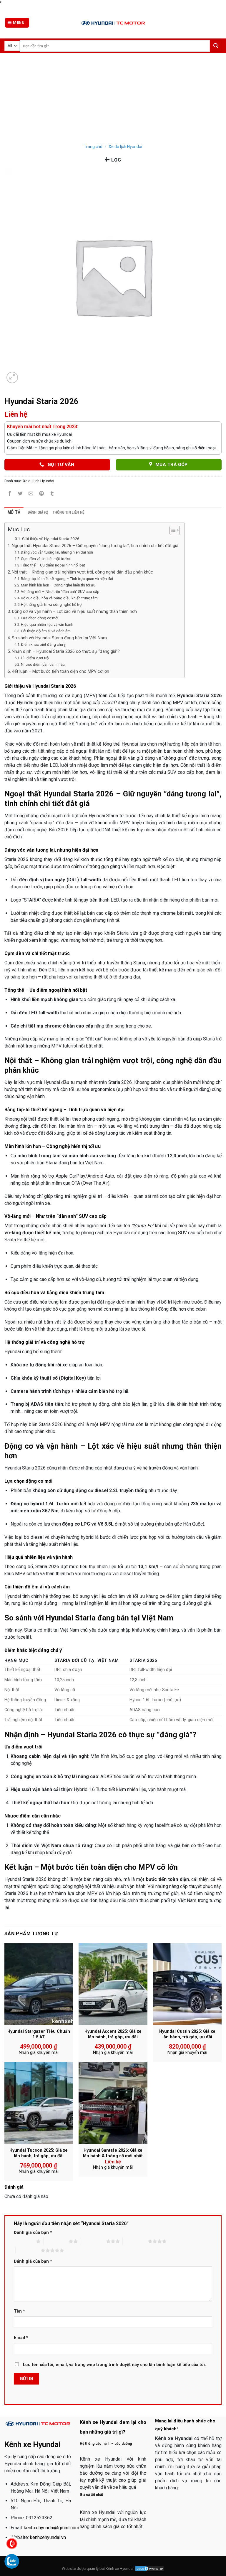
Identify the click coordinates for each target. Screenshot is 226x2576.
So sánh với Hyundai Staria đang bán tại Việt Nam (59, 638)
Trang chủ (93, 147)
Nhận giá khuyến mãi (39, 2053)
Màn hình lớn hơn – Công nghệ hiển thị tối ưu (58, 585)
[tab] (14, 512)
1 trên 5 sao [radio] (23, 2241)
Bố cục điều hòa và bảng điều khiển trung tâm (59, 598)
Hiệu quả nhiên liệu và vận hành (47, 624)
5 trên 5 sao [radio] (28, 2250)
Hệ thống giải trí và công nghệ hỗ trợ (51, 605)
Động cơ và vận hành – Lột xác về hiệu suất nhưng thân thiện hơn (74, 612)
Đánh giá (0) (38, 512)
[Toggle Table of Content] (172, 530)
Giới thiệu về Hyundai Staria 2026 (51, 539)
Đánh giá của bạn (33, 2233)
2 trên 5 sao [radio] (56, 2241)
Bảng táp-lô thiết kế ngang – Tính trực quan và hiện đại (67, 579)
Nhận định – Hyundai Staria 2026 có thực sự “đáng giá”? (66, 651)
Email (21, 2338)
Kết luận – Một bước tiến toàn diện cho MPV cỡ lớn (60, 671)
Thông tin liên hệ (68, 512)
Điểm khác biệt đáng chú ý (43, 644)
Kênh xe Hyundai (120, 2569)
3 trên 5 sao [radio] (93, 2241)
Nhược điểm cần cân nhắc (43, 664)
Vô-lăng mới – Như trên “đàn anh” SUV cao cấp (60, 592)
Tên (19, 2311)
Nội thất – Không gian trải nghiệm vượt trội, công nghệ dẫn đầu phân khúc (82, 572)
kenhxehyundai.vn (48, 2537)
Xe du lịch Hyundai (125, 147)
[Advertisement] (113, 97)
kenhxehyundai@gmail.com (51, 2528)
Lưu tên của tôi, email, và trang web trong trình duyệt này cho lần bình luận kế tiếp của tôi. (114, 2365)
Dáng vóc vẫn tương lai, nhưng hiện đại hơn (57, 552)
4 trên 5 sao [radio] (135, 2241)
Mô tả (14, 512)
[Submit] (216, 46)
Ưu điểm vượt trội (35, 658)
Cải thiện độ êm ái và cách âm (46, 631)
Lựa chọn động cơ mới (40, 618)
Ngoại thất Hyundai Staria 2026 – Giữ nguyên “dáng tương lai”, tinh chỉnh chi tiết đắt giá (95, 546)
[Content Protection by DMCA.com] (149, 2569)
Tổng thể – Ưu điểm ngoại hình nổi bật (53, 565)
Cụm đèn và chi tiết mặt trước (45, 559)
